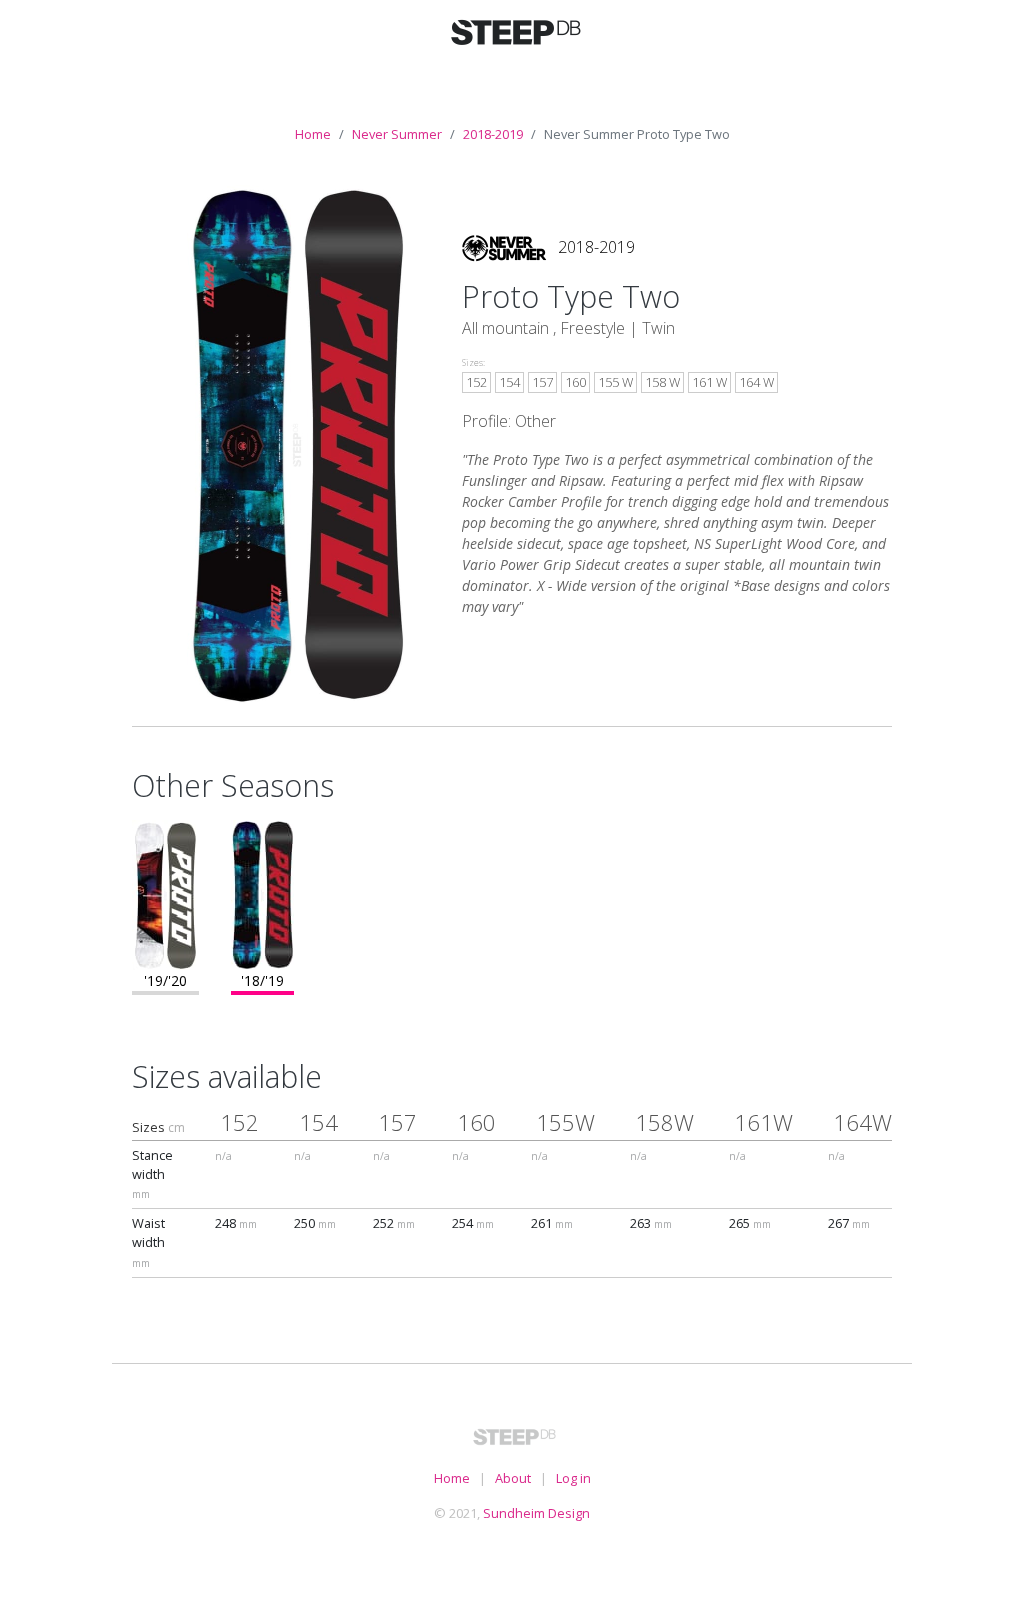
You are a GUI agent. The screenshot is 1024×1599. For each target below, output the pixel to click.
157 (542, 382)
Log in (573, 1478)
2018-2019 (493, 134)
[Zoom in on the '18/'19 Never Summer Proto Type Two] (262, 893)
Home (313, 134)
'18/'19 (262, 980)
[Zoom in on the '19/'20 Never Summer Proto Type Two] (165, 893)
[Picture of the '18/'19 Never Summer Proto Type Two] (297, 444)
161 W (709, 382)
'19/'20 (165, 980)
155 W (615, 382)
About (513, 1478)
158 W (662, 382)
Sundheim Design (536, 1513)
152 (476, 382)
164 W (756, 382)
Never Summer (397, 134)
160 (575, 382)
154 (509, 382)
